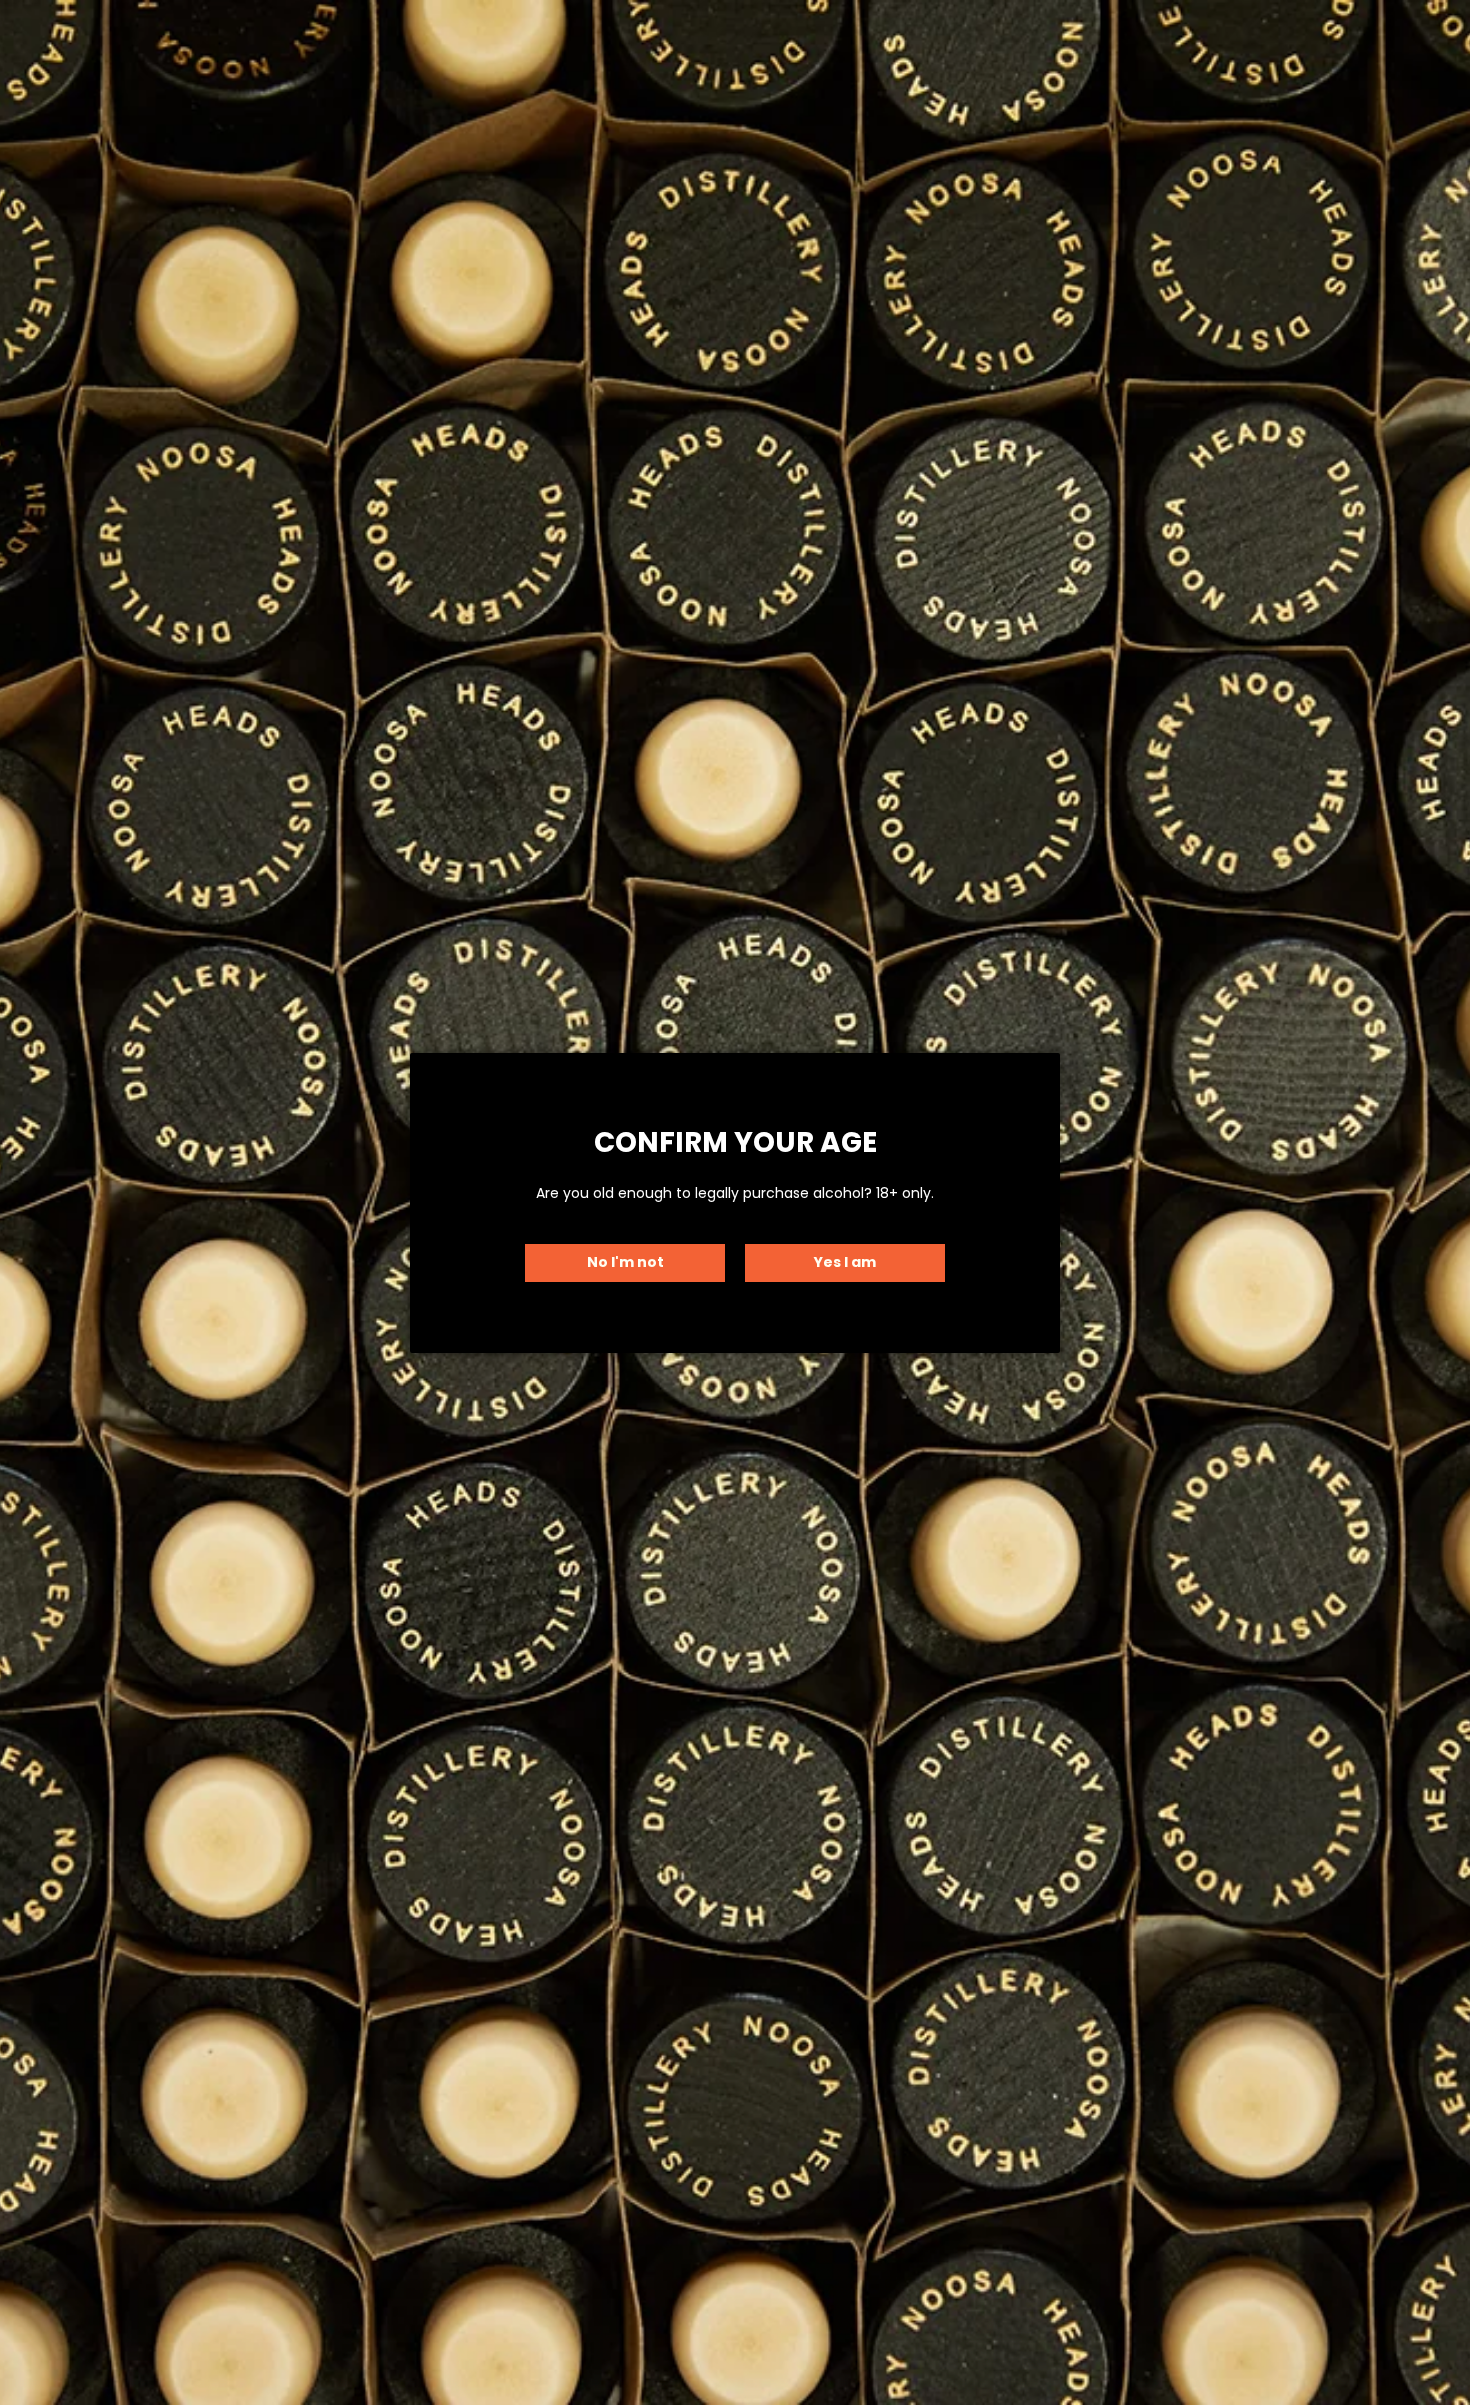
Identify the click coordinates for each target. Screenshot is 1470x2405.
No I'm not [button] (625, 1262)
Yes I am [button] (845, 1262)
